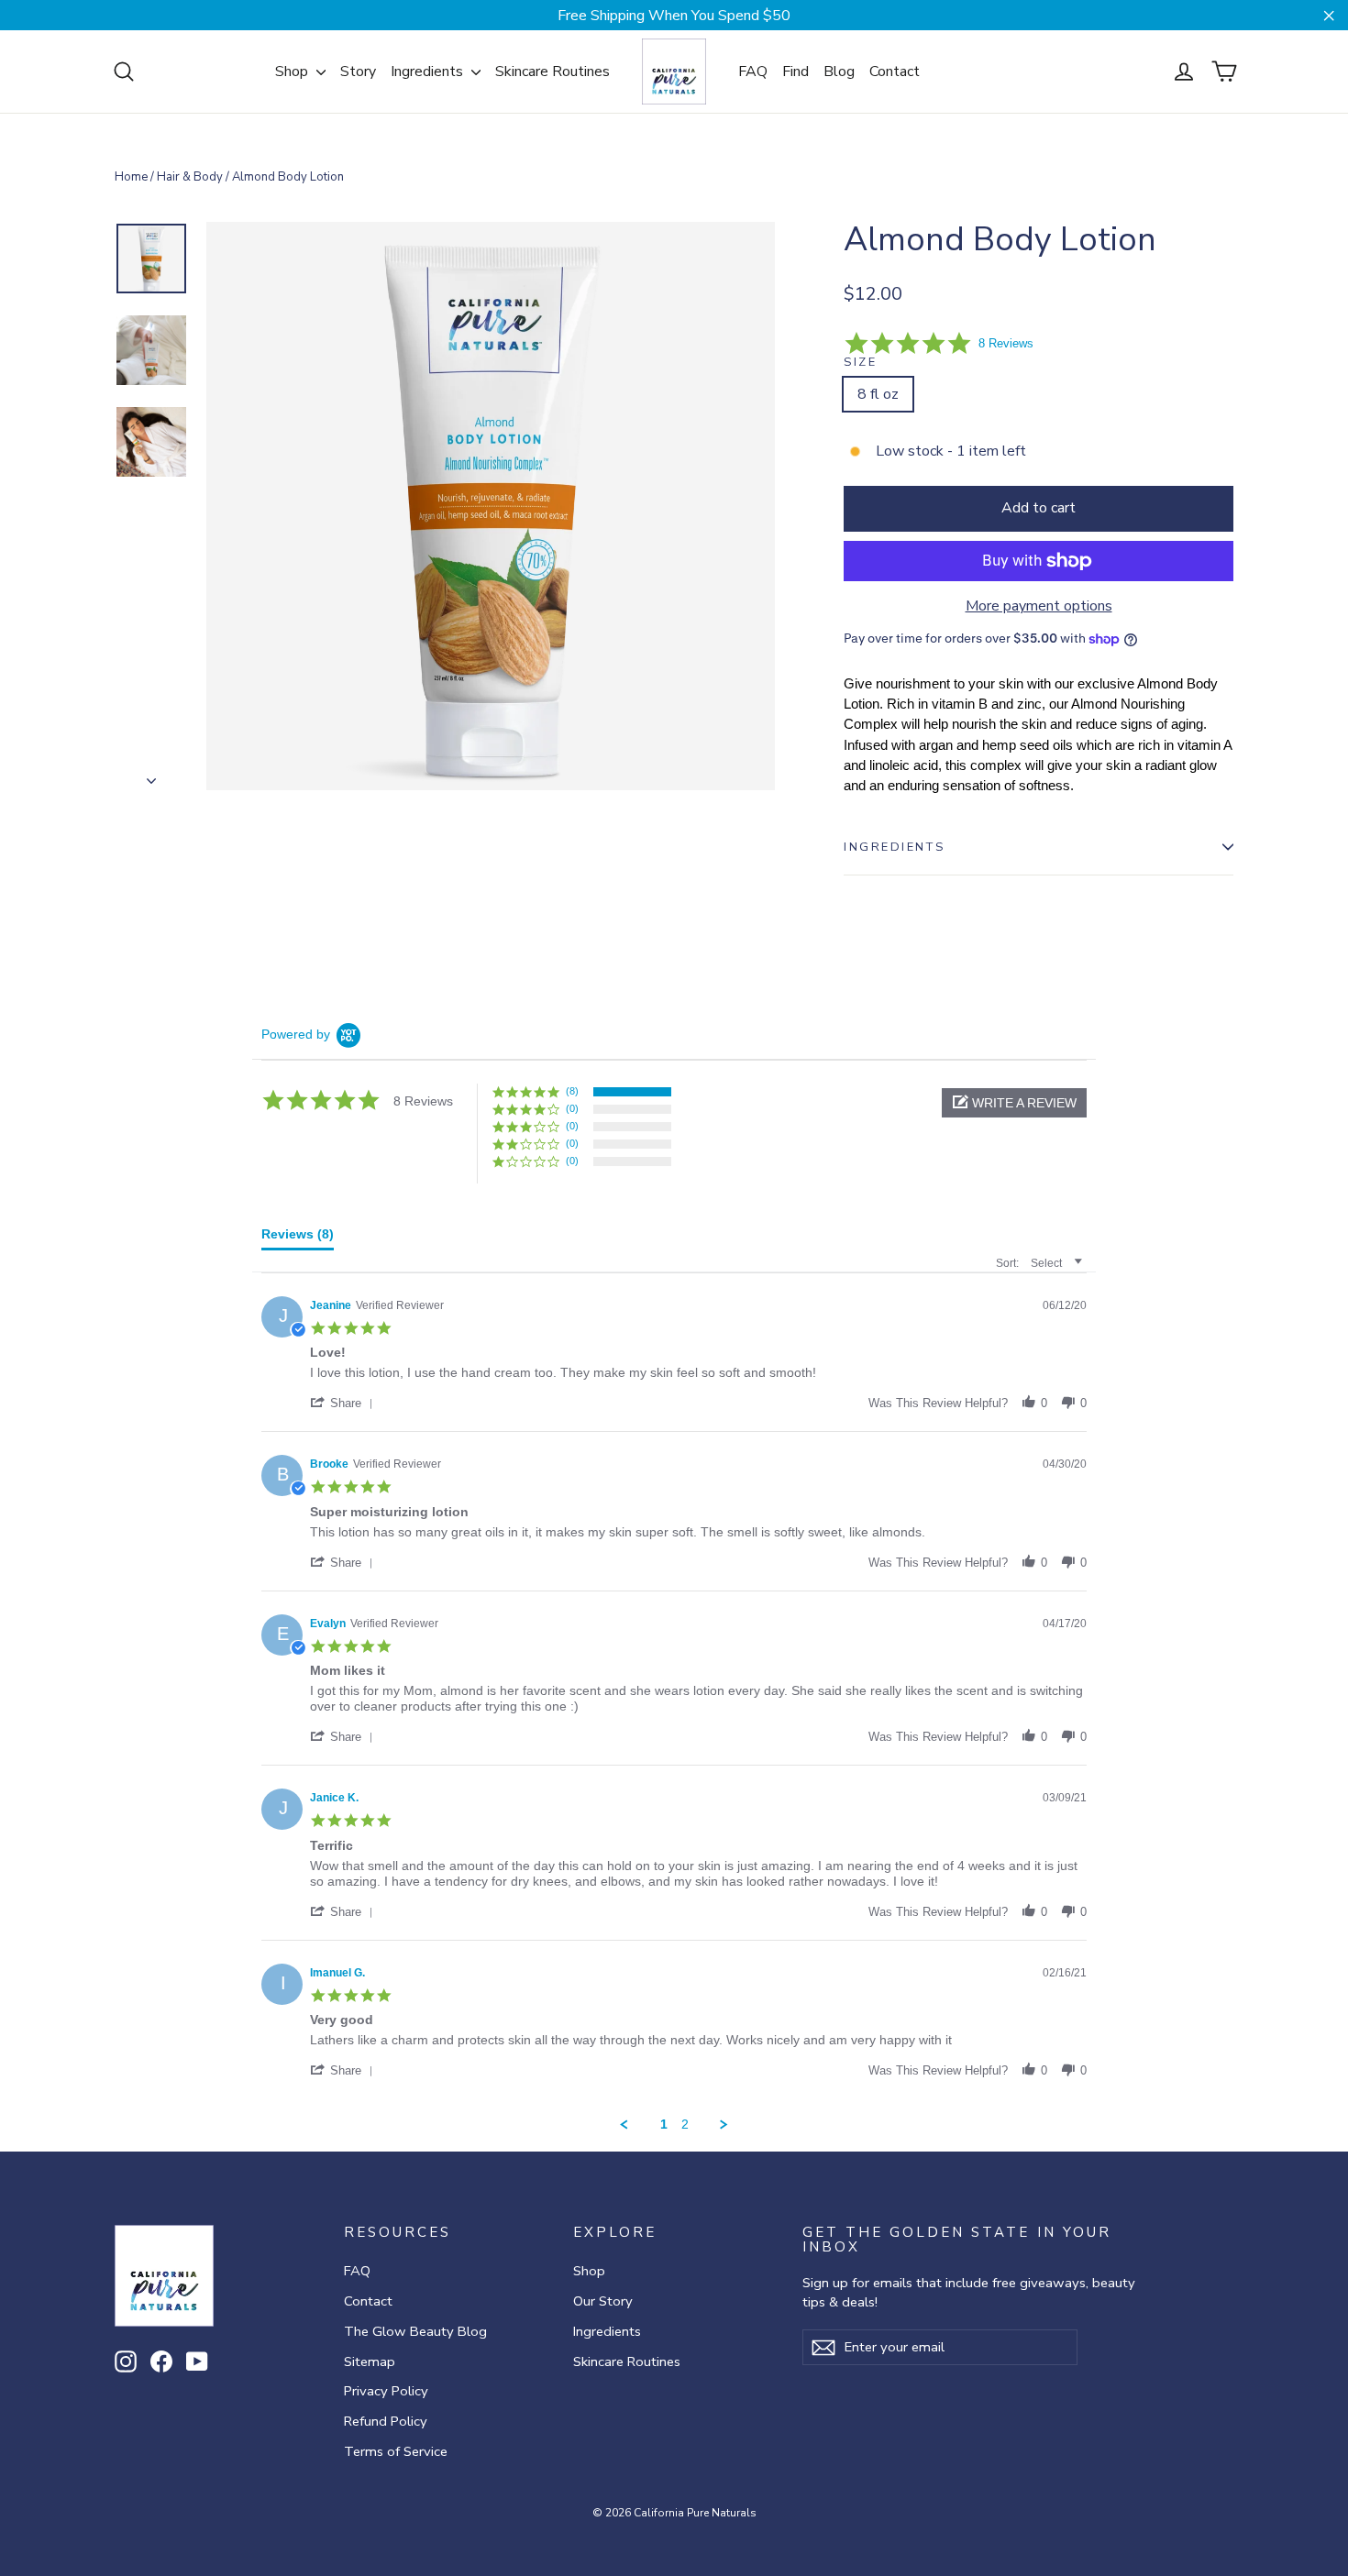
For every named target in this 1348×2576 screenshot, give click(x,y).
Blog (839, 72)
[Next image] (151, 776)
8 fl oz (878, 394)
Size (860, 362)
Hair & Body (190, 177)
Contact (895, 72)
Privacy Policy (386, 2391)
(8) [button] (572, 1091)
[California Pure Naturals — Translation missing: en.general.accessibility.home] (674, 72)
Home (131, 177)
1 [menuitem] (664, 2124)
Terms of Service (396, 2451)
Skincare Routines (552, 72)
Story (358, 72)
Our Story (603, 2301)
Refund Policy (386, 2421)
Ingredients (429, 72)
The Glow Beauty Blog (415, 2331)
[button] (1014, 1103)
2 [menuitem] (685, 2124)
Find (796, 72)
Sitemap (370, 2361)
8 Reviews (1006, 343)
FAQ (753, 72)
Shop (293, 72)
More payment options (1039, 606)
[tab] (298, 1238)
